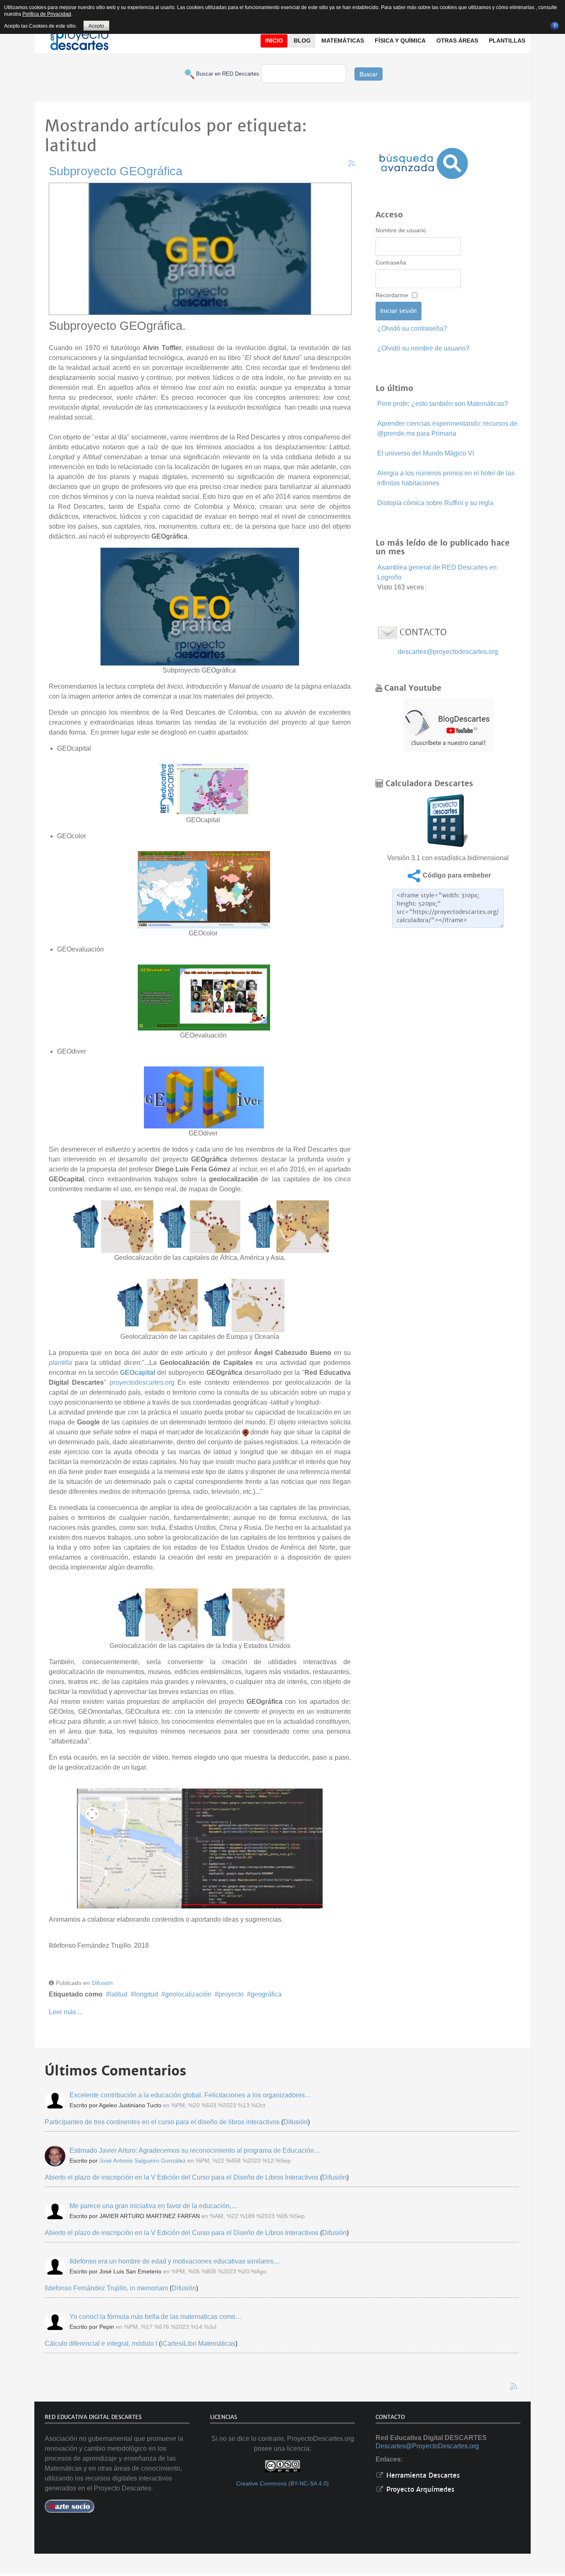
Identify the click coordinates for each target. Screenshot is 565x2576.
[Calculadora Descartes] (448, 820)
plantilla (60, 1363)
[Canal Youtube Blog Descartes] (449, 725)
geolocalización (188, 1994)
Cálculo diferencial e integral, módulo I (101, 2343)
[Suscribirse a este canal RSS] (352, 163)
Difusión (102, 1983)
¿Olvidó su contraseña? (412, 328)
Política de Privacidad (47, 14)
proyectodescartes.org (142, 1382)
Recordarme (392, 295)
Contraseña (391, 262)
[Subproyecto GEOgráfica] (200, 247)
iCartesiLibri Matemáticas (198, 2343)
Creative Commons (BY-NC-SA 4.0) (282, 2484)
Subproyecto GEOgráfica (116, 171)
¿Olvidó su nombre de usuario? (423, 348)
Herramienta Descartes (422, 2475)
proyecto (231, 1994)
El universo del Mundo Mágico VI (426, 453)
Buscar (369, 74)
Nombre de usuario (401, 230)
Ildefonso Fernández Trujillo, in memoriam (106, 2288)
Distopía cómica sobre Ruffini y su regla (435, 503)
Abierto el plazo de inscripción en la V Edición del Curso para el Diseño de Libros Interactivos (182, 2177)
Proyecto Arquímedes (419, 2489)
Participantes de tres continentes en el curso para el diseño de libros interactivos (162, 2122)
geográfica (266, 1994)
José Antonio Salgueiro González (142, 2161)
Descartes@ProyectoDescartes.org (427, 2446)
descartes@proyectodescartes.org (448, 652)
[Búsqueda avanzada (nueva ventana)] (424, 163)
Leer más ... (66, 2012)
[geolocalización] (200, 1848)
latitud (119, 1994)
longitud (146, 1994)
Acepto (96, 26)
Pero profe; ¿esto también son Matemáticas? (443, 404)
